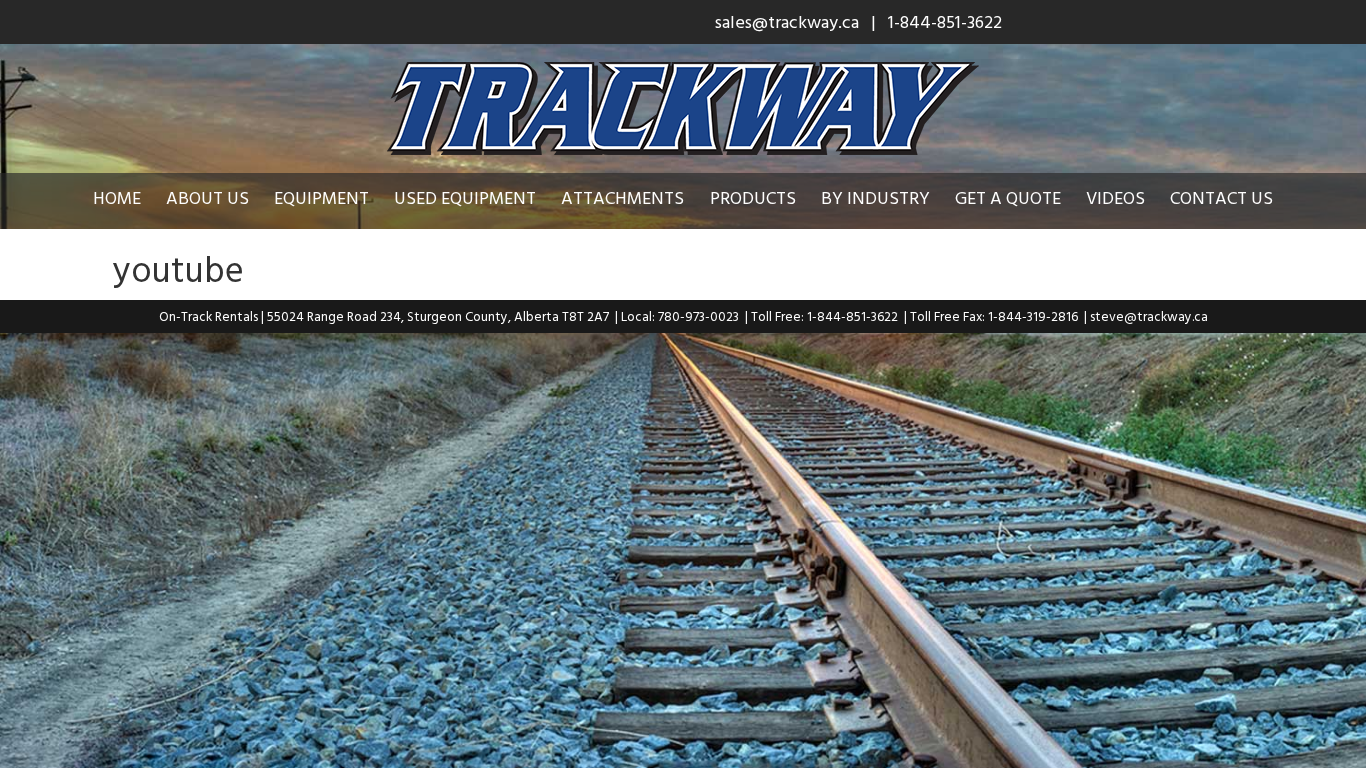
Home (117, 197)
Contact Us (1221, 197)
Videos (1115, 197)
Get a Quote (1008, 197)
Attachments (622, 197)
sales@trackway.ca (787, 21)
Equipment (321, 197)
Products (753, 197)
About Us (207, 197)
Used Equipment (465, 197)
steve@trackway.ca (1149, 316)
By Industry (875, 197)
